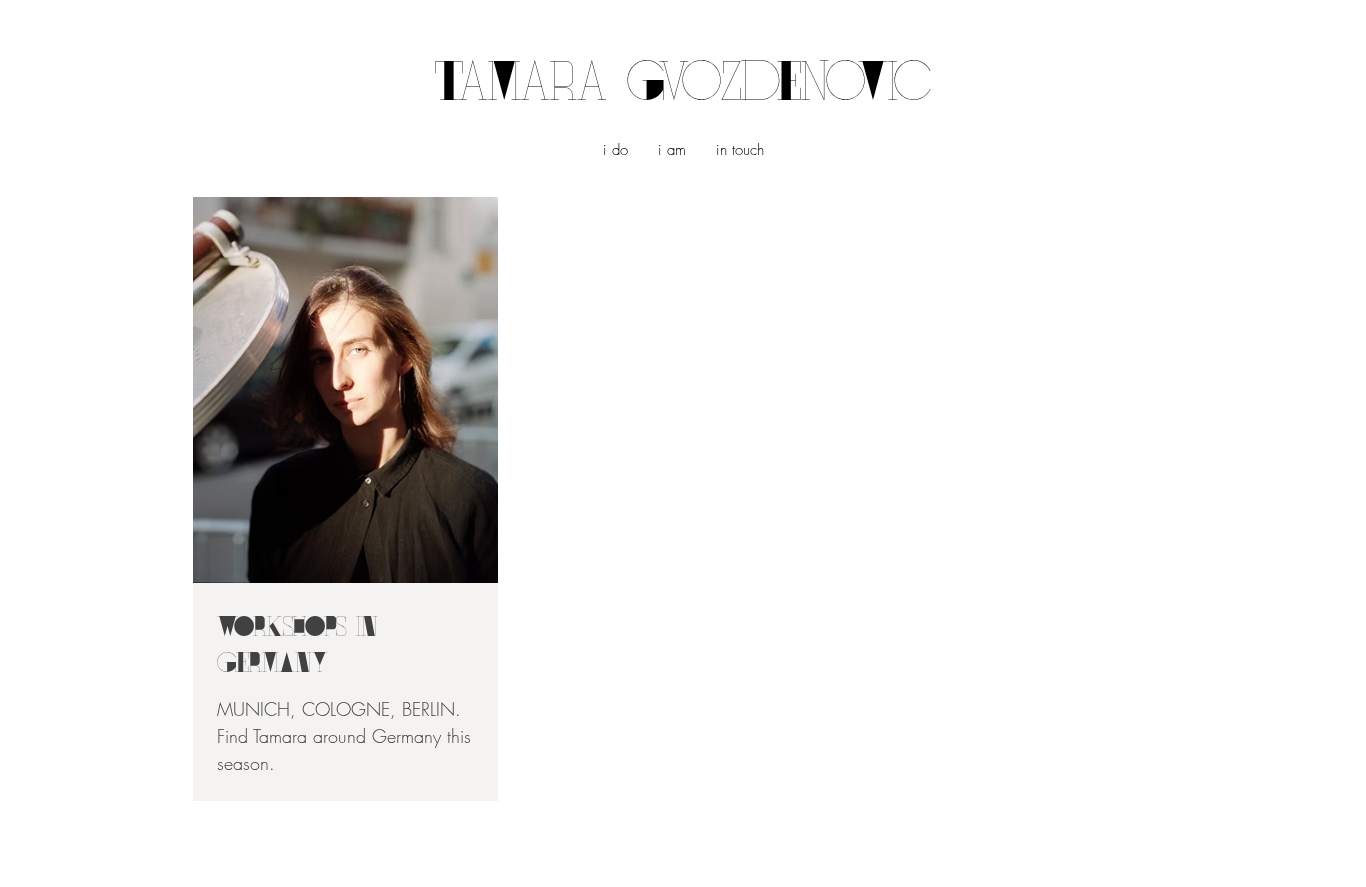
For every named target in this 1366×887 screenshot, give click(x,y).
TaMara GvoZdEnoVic (683, 86)
